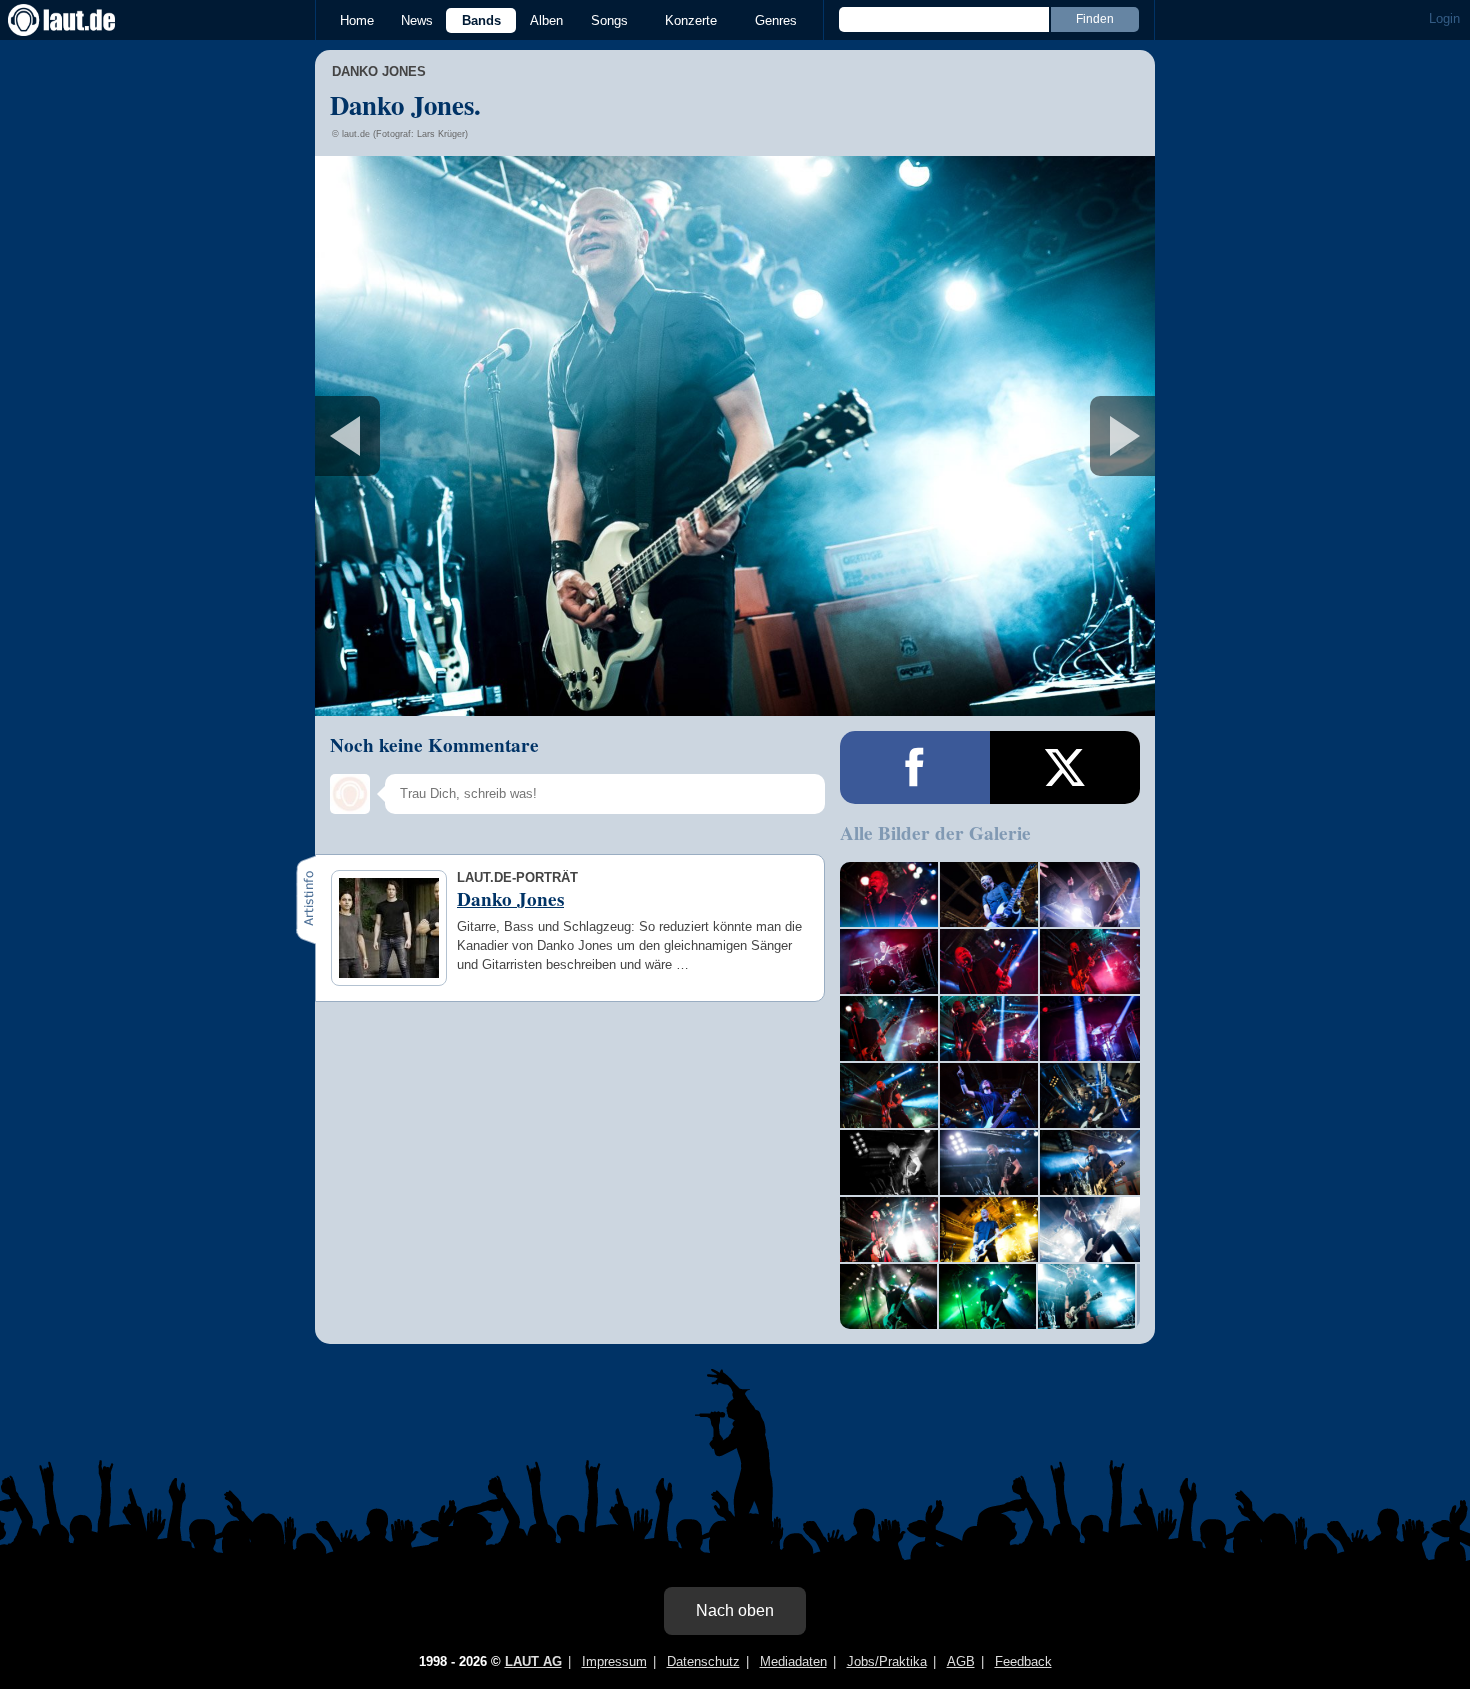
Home (357, 20)
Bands (481, 20)
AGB (961, 1661)
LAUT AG (533, 1661)
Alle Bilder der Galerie (935, 833)
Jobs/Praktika (887, 1661)
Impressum (614, 1661)
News (417, 20)
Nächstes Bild (735, 436)
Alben (546, 20)
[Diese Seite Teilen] (915, 767)
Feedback (1023, 1661)
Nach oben (735, 1610)
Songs (609, 20)
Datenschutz (703, 1661)
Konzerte (691, 20)
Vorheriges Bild (453, 436)
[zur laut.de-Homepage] (80, 20)
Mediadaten (793, 1661)
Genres (776, 20)
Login (1444, 18)
